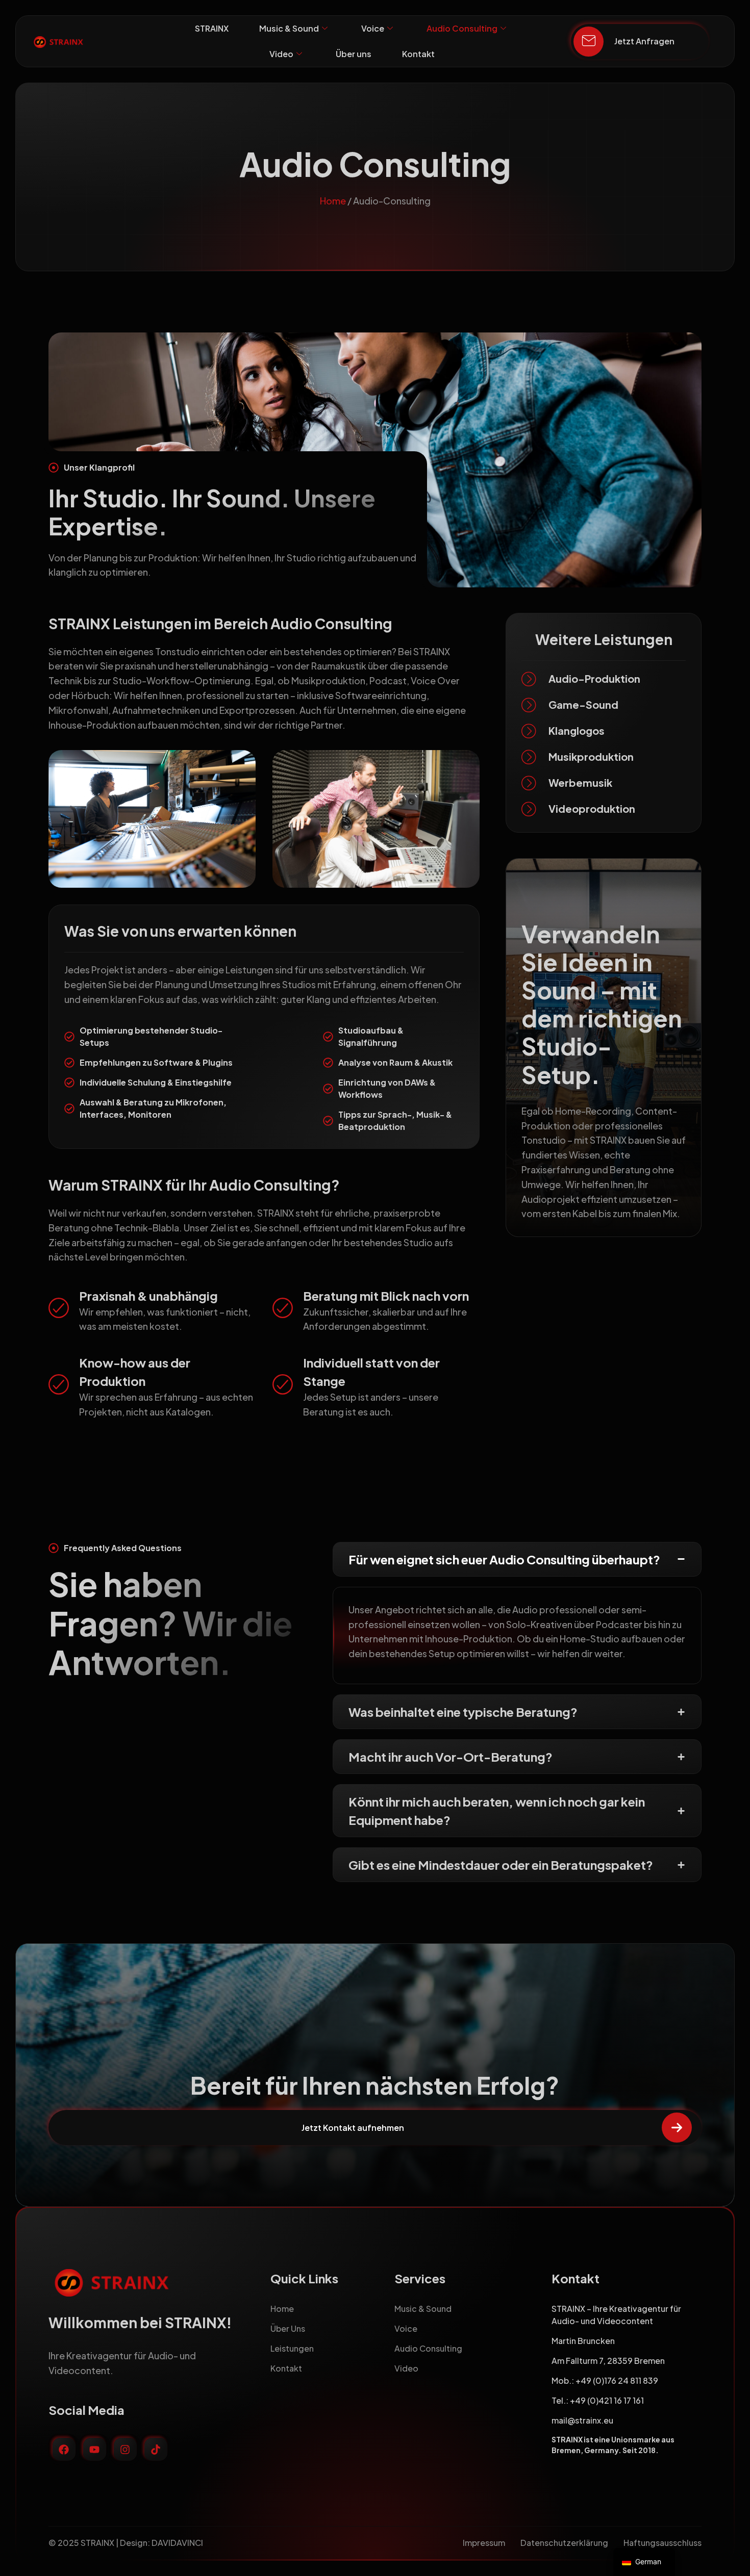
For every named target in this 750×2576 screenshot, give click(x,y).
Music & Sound (289, 28)
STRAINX (212, 28)
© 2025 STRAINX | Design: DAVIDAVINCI (126, 2543)
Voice (373, 28)
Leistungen (292, 2348)
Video (281, 54)
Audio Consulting (462, 28)
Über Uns (288, 2328)
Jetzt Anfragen (644, 41)
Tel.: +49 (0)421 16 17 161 (598, 2400)
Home (333, 201)
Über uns (354, 54)
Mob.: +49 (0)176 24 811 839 (605, 2380)
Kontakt (418, 54)
